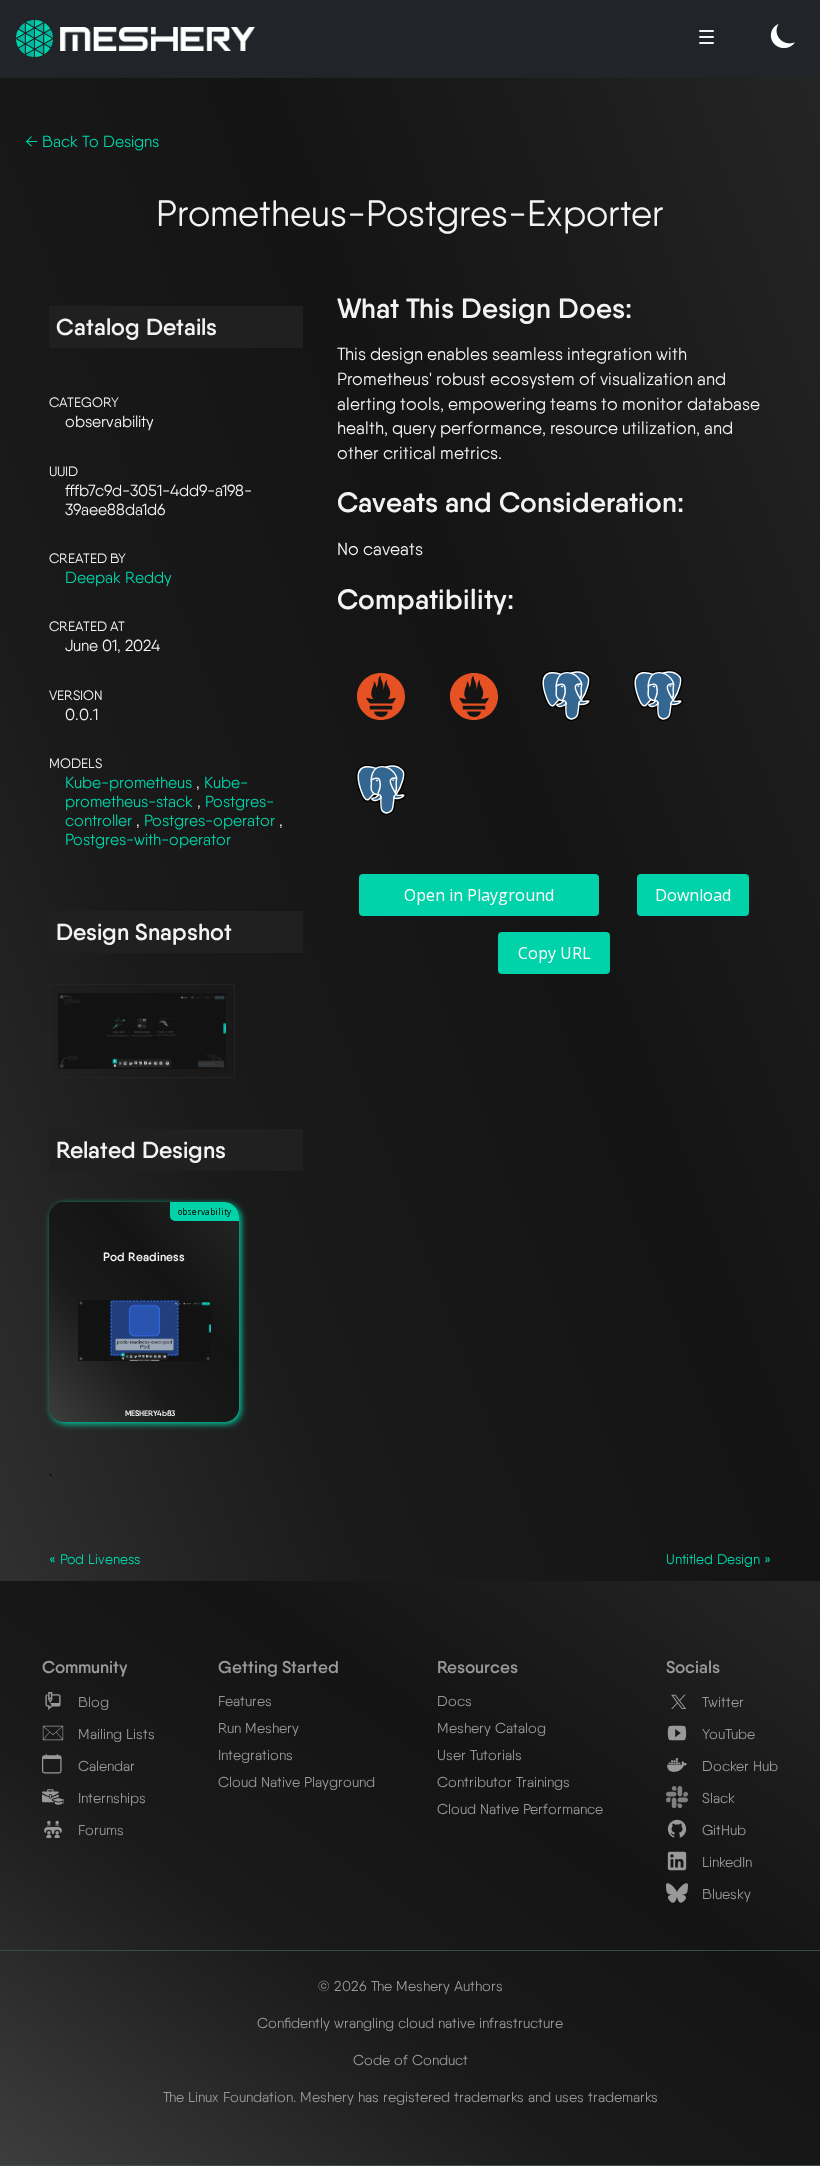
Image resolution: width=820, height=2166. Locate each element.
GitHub (722, 1829)
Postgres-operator (211, 820)
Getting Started (278, 1666)
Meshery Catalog (491, 1727)
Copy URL (554, 953)
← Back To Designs (92, 141)
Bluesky (724, 1893)
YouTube (726, 1733)
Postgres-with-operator (148, 839)
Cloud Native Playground (296, 1781)
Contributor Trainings (503, 1781)
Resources (477, 1666)
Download (693, 895)
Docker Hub (738, 1765)
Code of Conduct (410, 2059)
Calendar (104, 1765)
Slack (716, 1797)
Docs (454, 1700)
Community (84, 1666)
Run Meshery (258, 1727)
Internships (110, 1797)
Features (245, 1700)
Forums (99, 1829)
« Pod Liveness (94, 1559)
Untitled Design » (718, 1559)
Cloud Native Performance (520, 1808)
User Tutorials (479, 1754)
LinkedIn (725, 1861)
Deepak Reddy (118, 577)
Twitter (721, 1701)
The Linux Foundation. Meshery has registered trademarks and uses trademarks (410, 2096)
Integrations (255, 1754)
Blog (91, 1701)
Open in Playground (479, 895)
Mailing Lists (114, 1733)
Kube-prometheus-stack (156, 792)
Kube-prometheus (130, 782)
